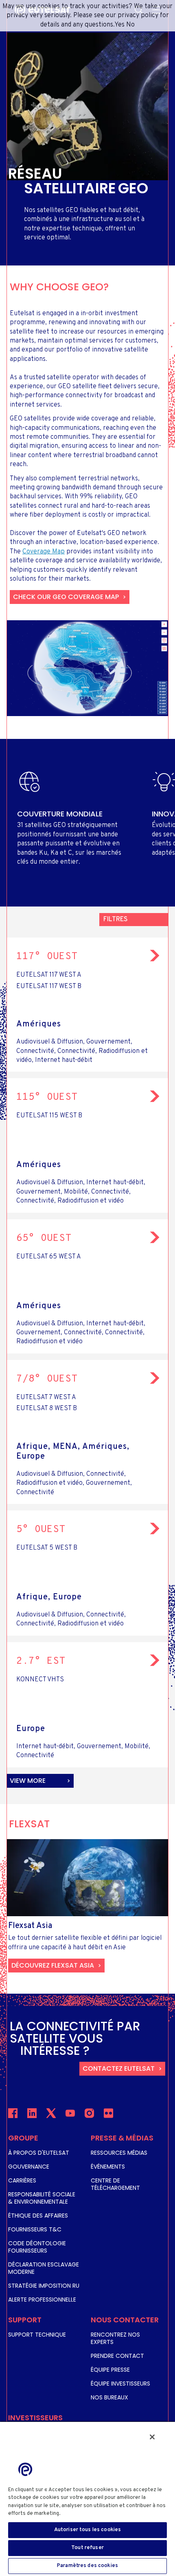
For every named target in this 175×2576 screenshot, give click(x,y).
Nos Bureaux (109, 2397)
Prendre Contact (117, 2356)
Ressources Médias (119, 2153)
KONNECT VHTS (40, 1680)
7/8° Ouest (47, 1379)
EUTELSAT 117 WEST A (49, 975)
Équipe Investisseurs (120, 2384)
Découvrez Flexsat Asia (53, 1965)
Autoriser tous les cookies (87, 2530)
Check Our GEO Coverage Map (66, 597)
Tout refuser (87, 2548)
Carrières (22, 2180)
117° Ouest (47, 957)
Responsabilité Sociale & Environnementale (42, 2198)
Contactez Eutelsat (119, 2069)
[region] (87, 2499)
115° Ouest (47, 1097)
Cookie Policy (81, 2514)
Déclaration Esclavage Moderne (44, 2268)
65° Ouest (44, 1238)
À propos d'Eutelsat (39, 2153)
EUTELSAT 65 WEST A (49, 1257)
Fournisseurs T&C (35, 2229)
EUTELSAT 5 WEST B (47, 1548)
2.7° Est (41, 1661)
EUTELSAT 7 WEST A (46, 1397)
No (130, 25)
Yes (119, 25)
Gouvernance (29, 2167)
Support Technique (37, 2335)
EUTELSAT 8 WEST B (47, 1409)
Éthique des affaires (38, 2216)
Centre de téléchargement (115, 2184)
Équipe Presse (110, 2370)
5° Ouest (41, 1530)
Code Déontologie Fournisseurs (37, 2247)
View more (28, 1781)
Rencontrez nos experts (115, 2338)
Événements (108, 2167)
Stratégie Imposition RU (44, 2286)
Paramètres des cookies (87, 2566)
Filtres (116, 920)
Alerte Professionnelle (42, 2300)
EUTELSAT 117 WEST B (49, 986)
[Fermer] (152, 2437)
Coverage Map (44, 552)
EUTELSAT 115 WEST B (49, 1116)
